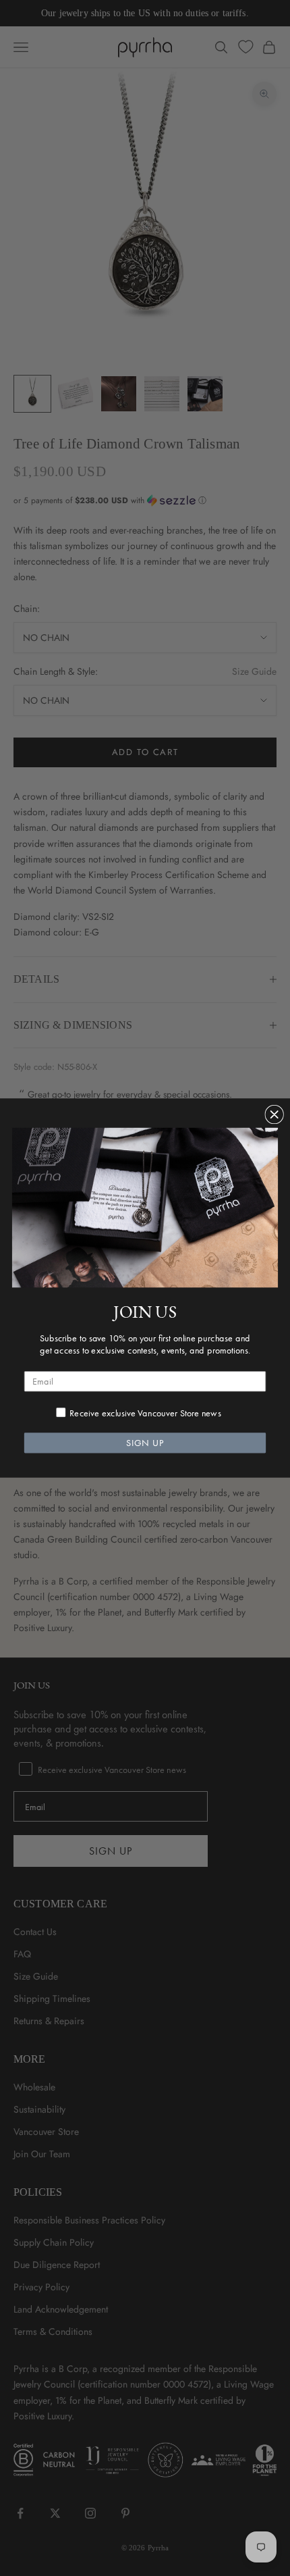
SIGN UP (145, 1443)
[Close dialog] (274, 1115)
